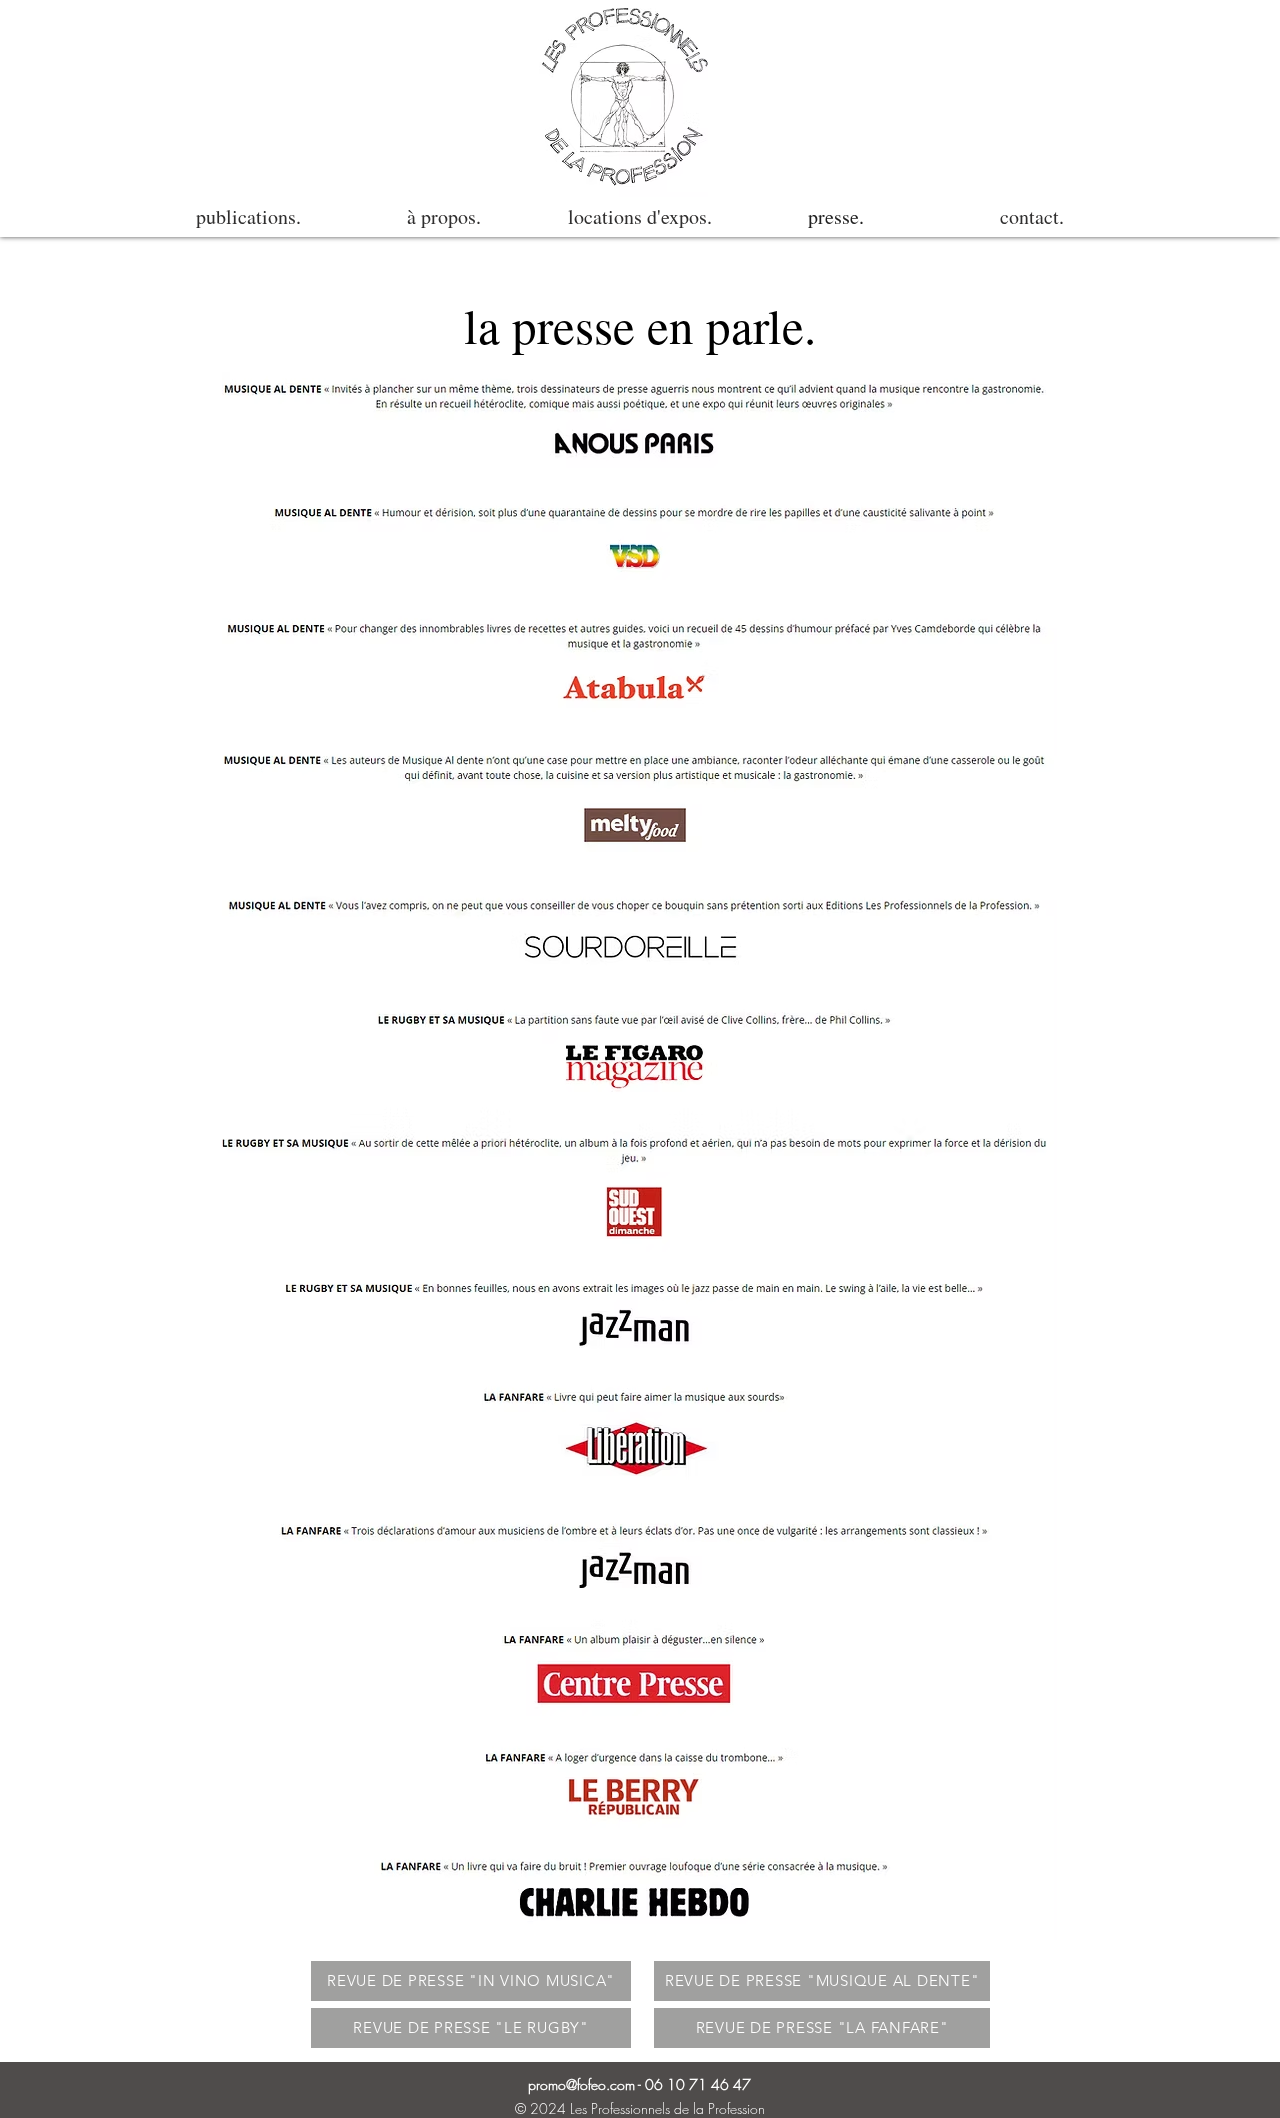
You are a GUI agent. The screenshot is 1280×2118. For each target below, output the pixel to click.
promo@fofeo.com (581, 2084)
